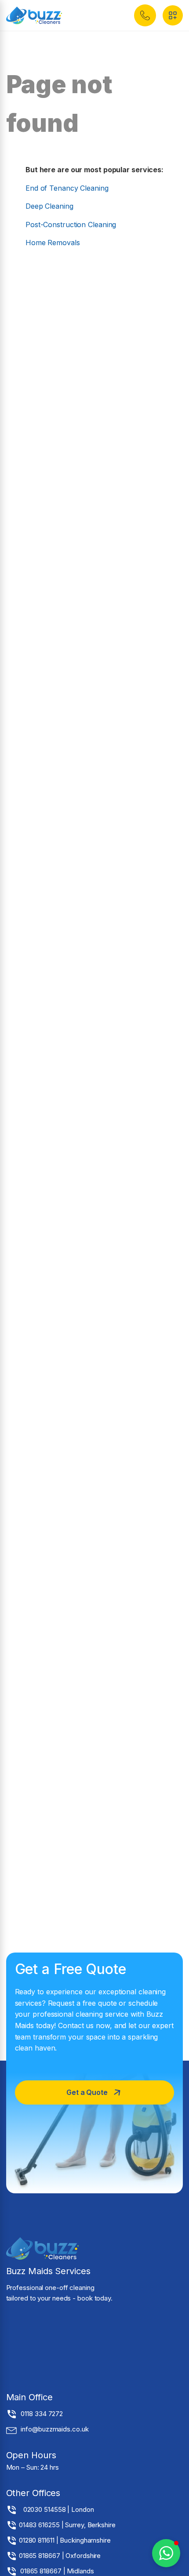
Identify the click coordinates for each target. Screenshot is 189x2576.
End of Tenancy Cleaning (67, 188)
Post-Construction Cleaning (71, 225)
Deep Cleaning (49, 206)
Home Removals (53, 243)
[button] (145, 15)
